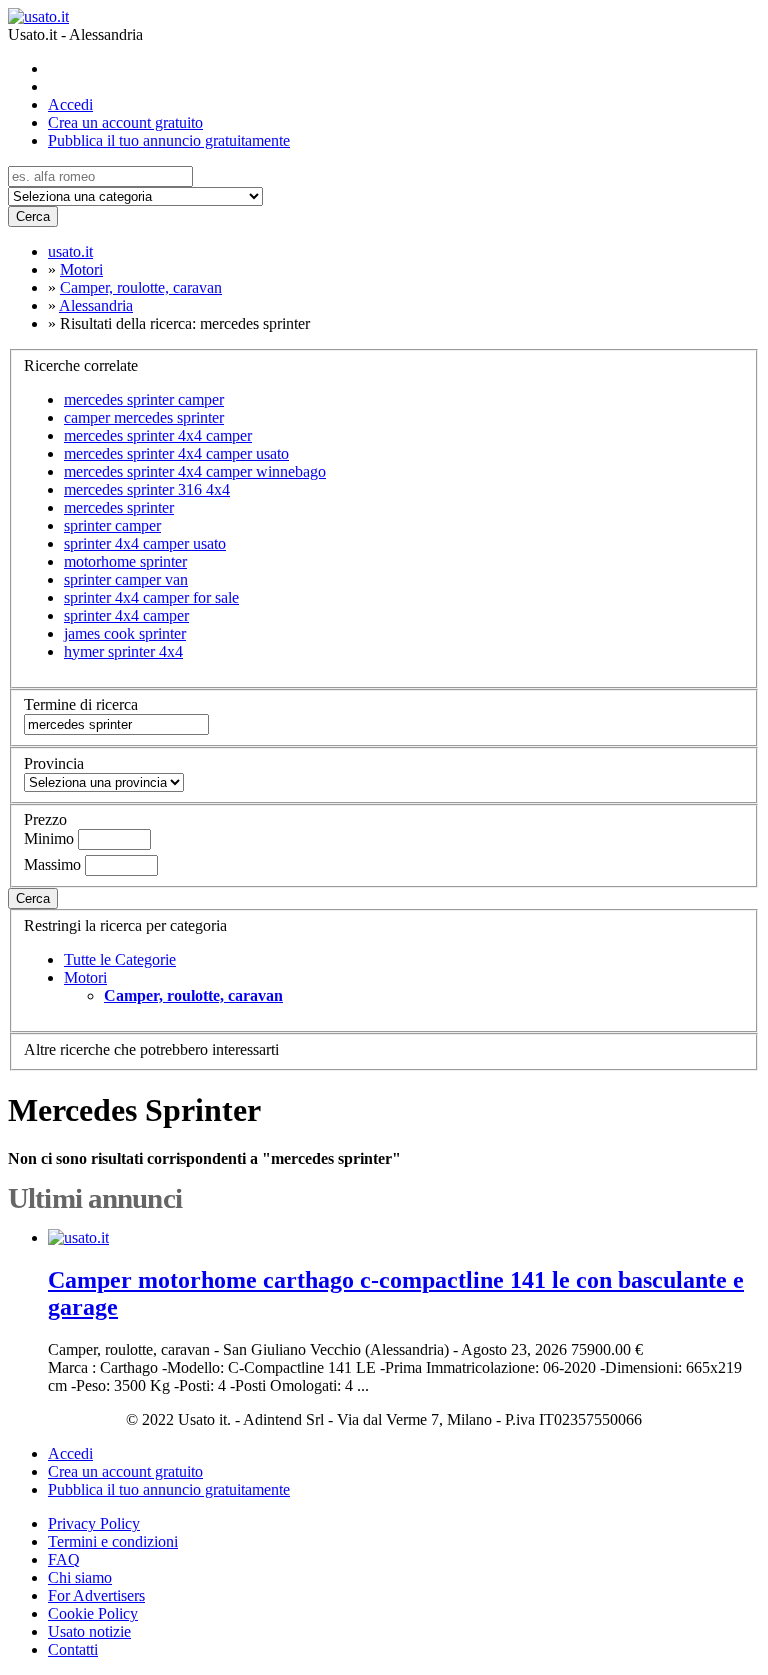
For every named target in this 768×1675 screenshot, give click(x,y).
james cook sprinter (125, 633)
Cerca (33, 216)
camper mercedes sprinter (144, 417)
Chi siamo (80, 1577)
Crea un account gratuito (125, 122)
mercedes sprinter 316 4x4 (147, 489)
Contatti (73, 1649)
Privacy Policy (94, 1523)
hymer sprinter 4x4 (123, 651)
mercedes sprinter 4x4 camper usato (176, 453)
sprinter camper (112, 525)
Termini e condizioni (113, 1541)
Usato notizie (89, 1631)
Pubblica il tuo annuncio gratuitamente (169, 140)
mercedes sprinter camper (144, 399)
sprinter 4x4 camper (126, 615)
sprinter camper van (126, 579)
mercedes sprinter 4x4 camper (158, 435)
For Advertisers (96, 1595)
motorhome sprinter (125, 561)
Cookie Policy (93, 1613)
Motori (85, 977)
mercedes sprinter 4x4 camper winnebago (195, 471)
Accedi (70, 104)
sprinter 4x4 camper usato (145, 543)
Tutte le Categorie (120, 959)
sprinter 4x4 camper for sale (151, 597)
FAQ (64, 1559)
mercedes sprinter (119, 507)
